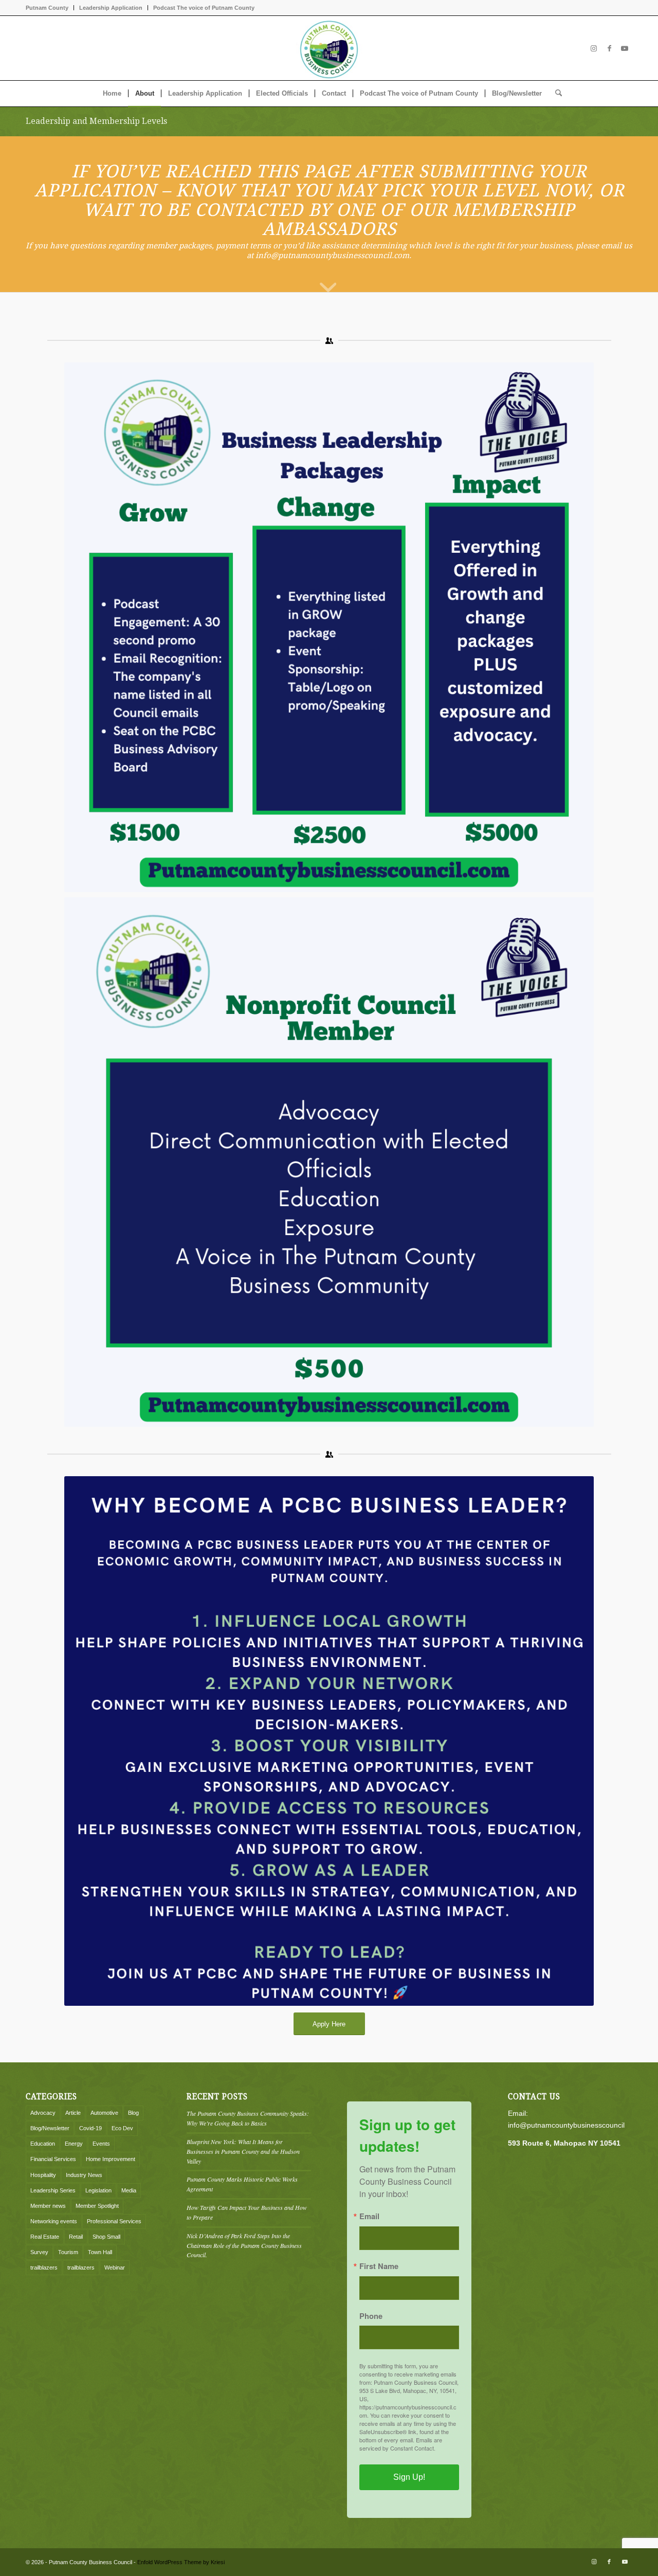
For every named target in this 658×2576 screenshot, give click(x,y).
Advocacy (43, 2113)
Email (369, 2216)
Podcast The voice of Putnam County (204, 8)
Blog (133, 2113)
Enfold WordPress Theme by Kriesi (181, 2562)
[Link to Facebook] (609, 48)
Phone (371, 2316)
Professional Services (114, 2221)
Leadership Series (53, 2190)
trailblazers (44, 2267)
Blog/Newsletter (50, 2128)
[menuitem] (50, 8)
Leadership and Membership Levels (96, 121)
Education (43, 2144)
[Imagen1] (329, 48)
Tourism (68, 2252)
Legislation (98, 2190)
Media (129, 2190)
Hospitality (43, 2175)
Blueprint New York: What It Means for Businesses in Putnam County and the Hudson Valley (243, 2151)
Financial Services (53, 2159)
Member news (48, 2206)
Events (101, 2144)
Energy (74, 2144)
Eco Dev (122, 2128)
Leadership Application (111, 8)
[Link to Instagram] (594, 48)
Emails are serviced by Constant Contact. (401, 2444)
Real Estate (45, 2237)
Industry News (84, 2175)
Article (73, 2113)
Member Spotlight (97, 2206)
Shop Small (106, 2237)
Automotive (104, 2113)
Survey (39, 2252)
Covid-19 (90, 2128)
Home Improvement (111, 2159)
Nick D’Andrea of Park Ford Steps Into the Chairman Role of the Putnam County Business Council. (244, 2245)
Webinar (115, 2267)
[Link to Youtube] (625, 48)
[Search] (555, 94)
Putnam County (47, 8)
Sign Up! (409, 2477)
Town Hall (100, 2252)
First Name (379, 2266)
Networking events (54, 2221)
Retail (76, 2237)
